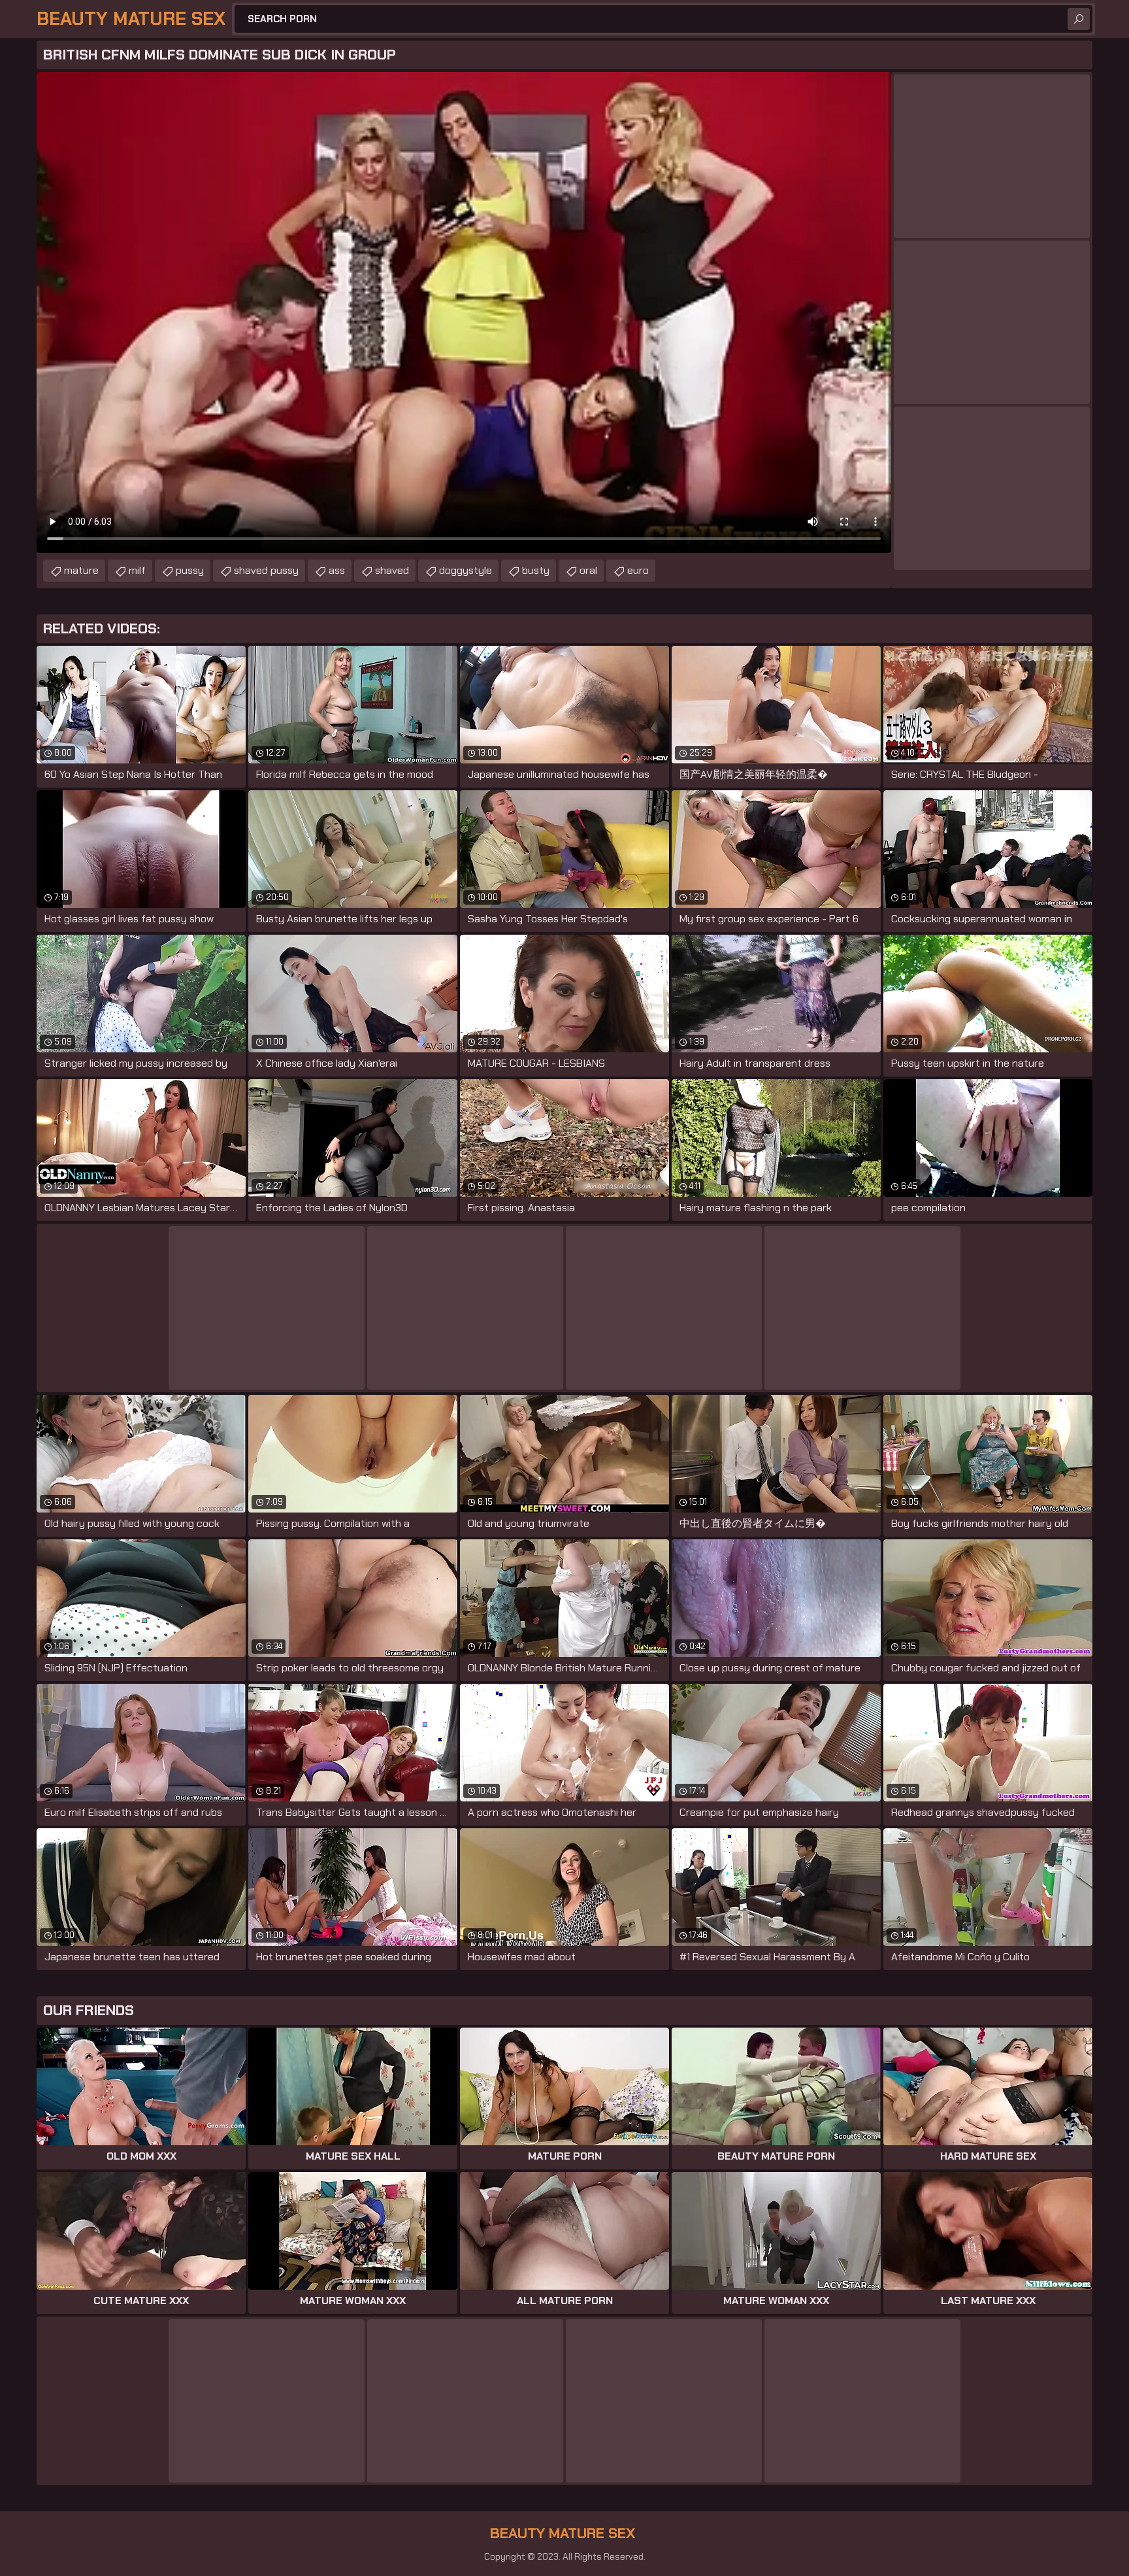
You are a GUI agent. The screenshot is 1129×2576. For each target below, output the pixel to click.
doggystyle (466, 570)
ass (337, 570)
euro (638, 570)
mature (81, 570)
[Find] (1079, 19)
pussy (190, 570)
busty (536, 570)
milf (137, 570)
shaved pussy (266, 570)
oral (588, 570)
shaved (392, 570)
